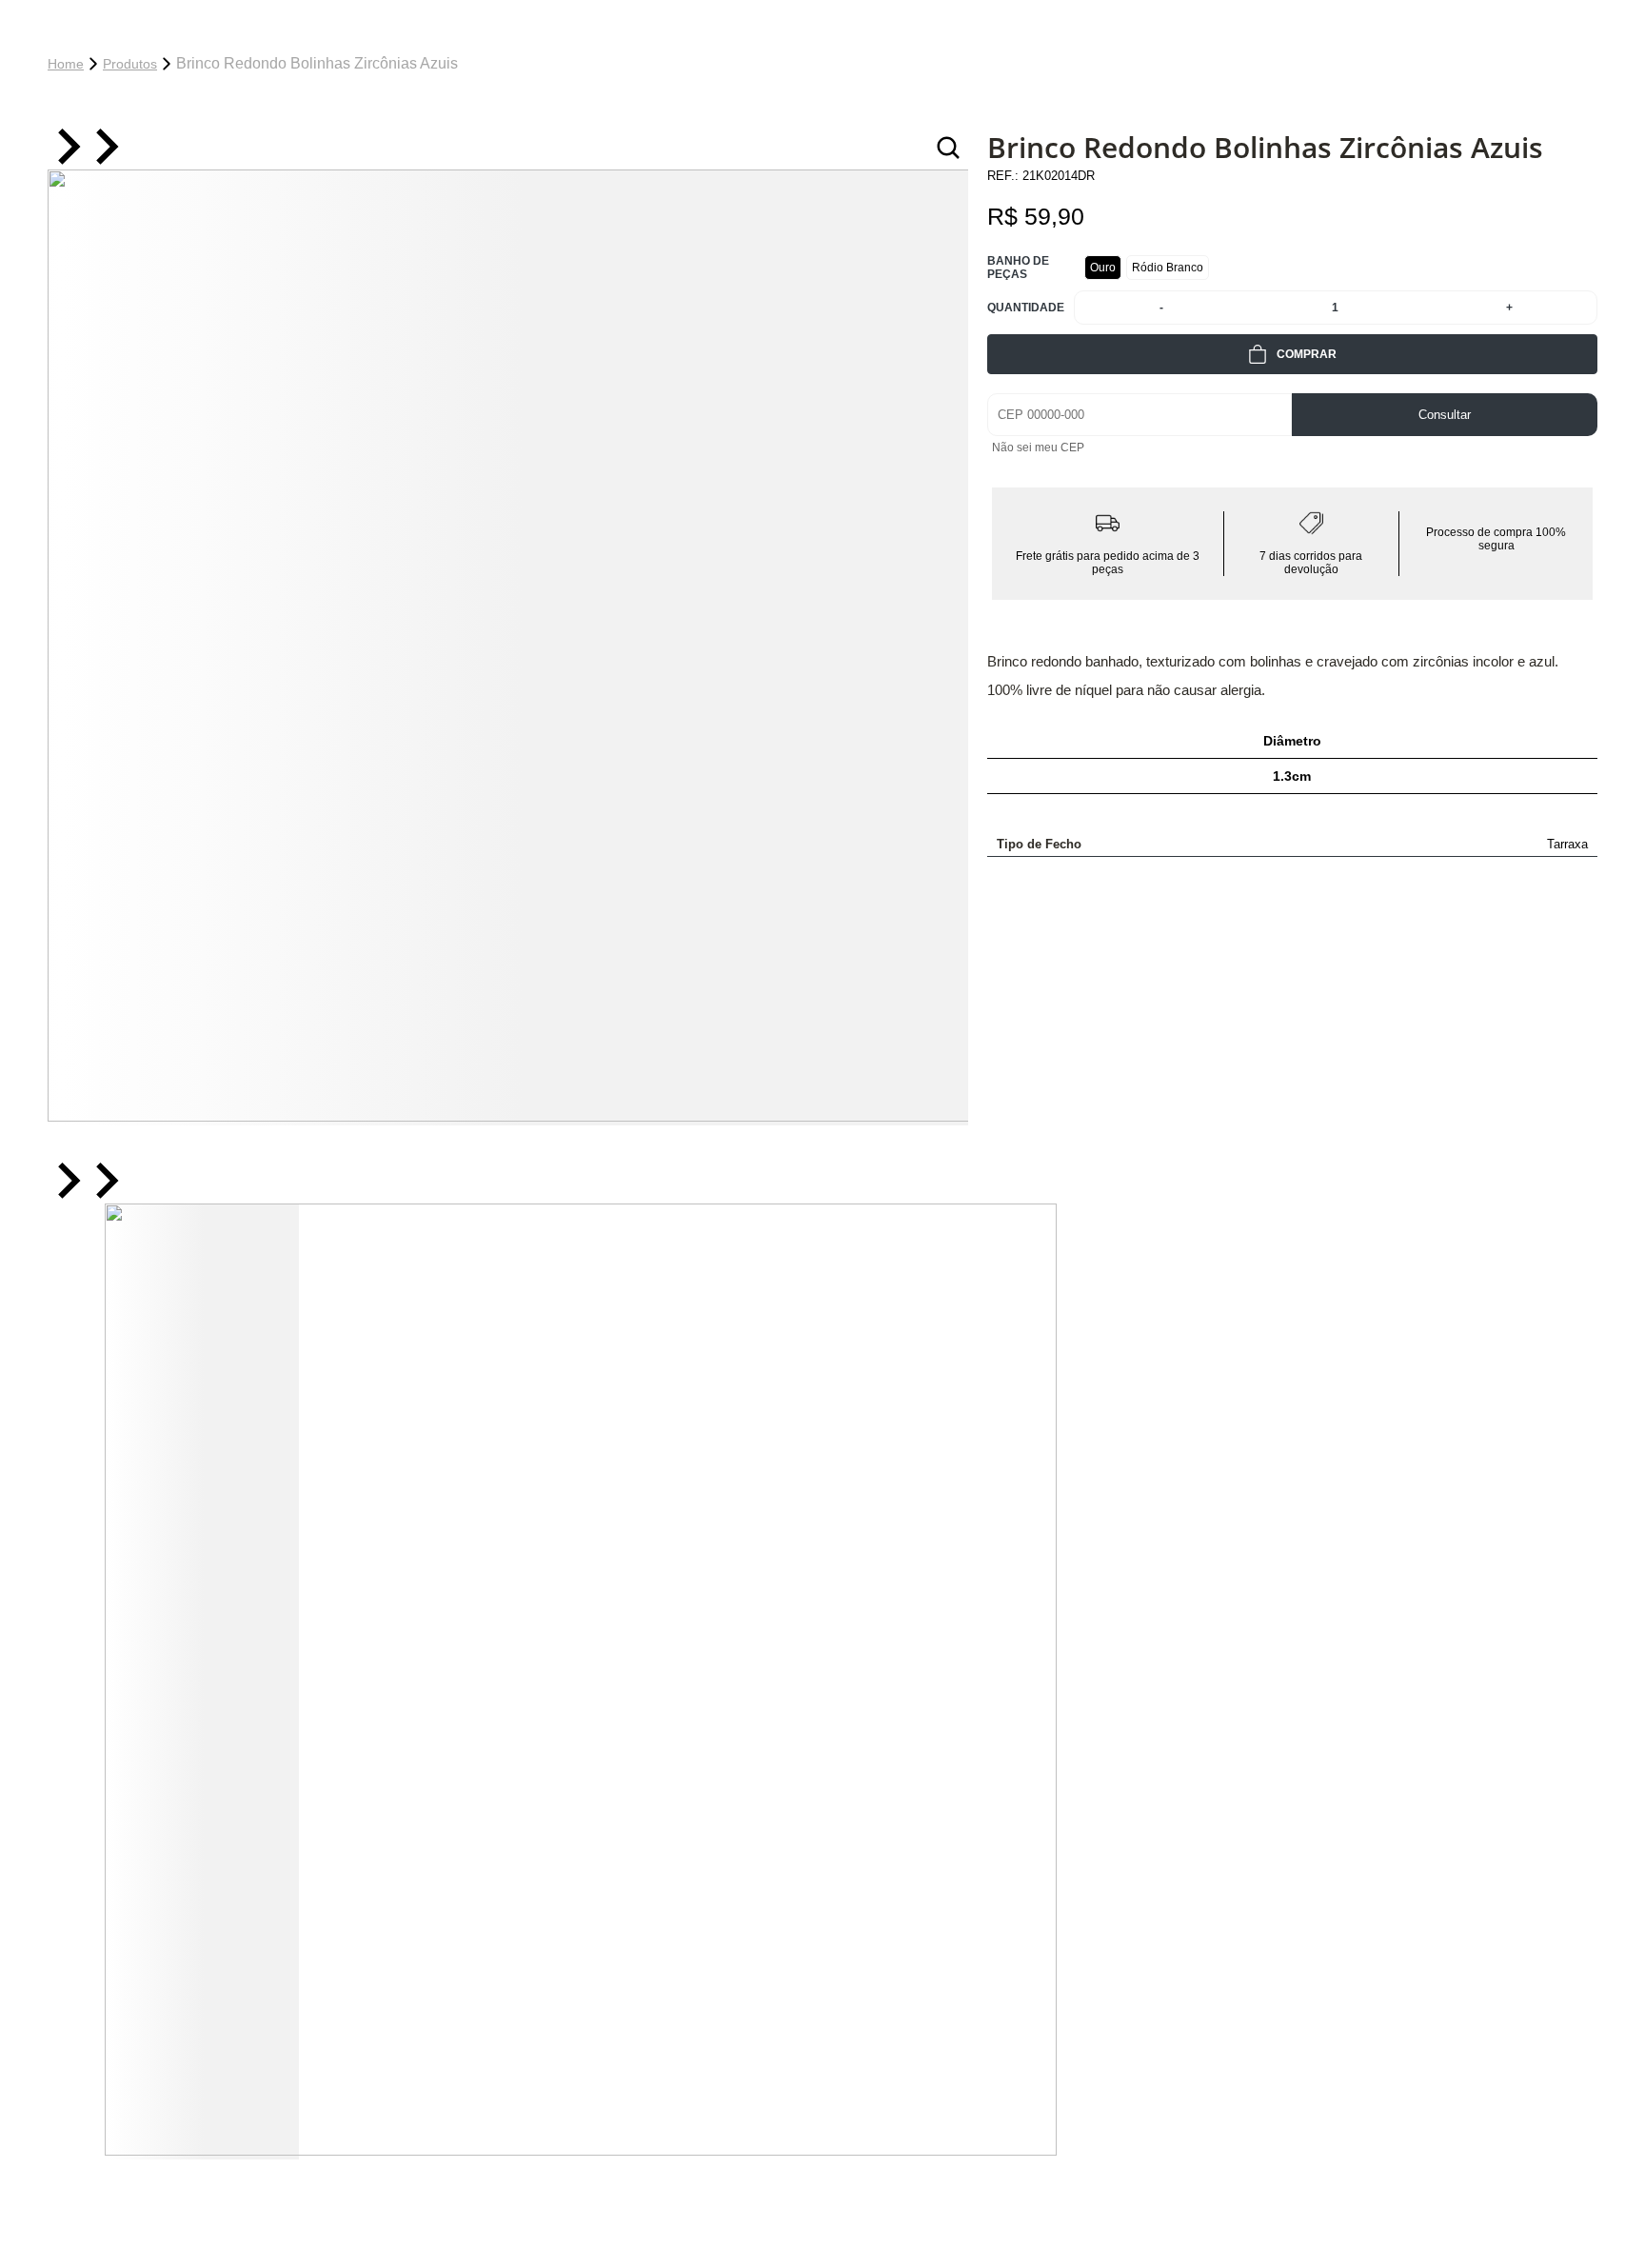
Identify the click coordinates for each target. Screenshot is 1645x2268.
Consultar (1445, 415)
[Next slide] (105, 148)
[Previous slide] (67, 148)
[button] (202, 1681)
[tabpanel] (508, 647)
